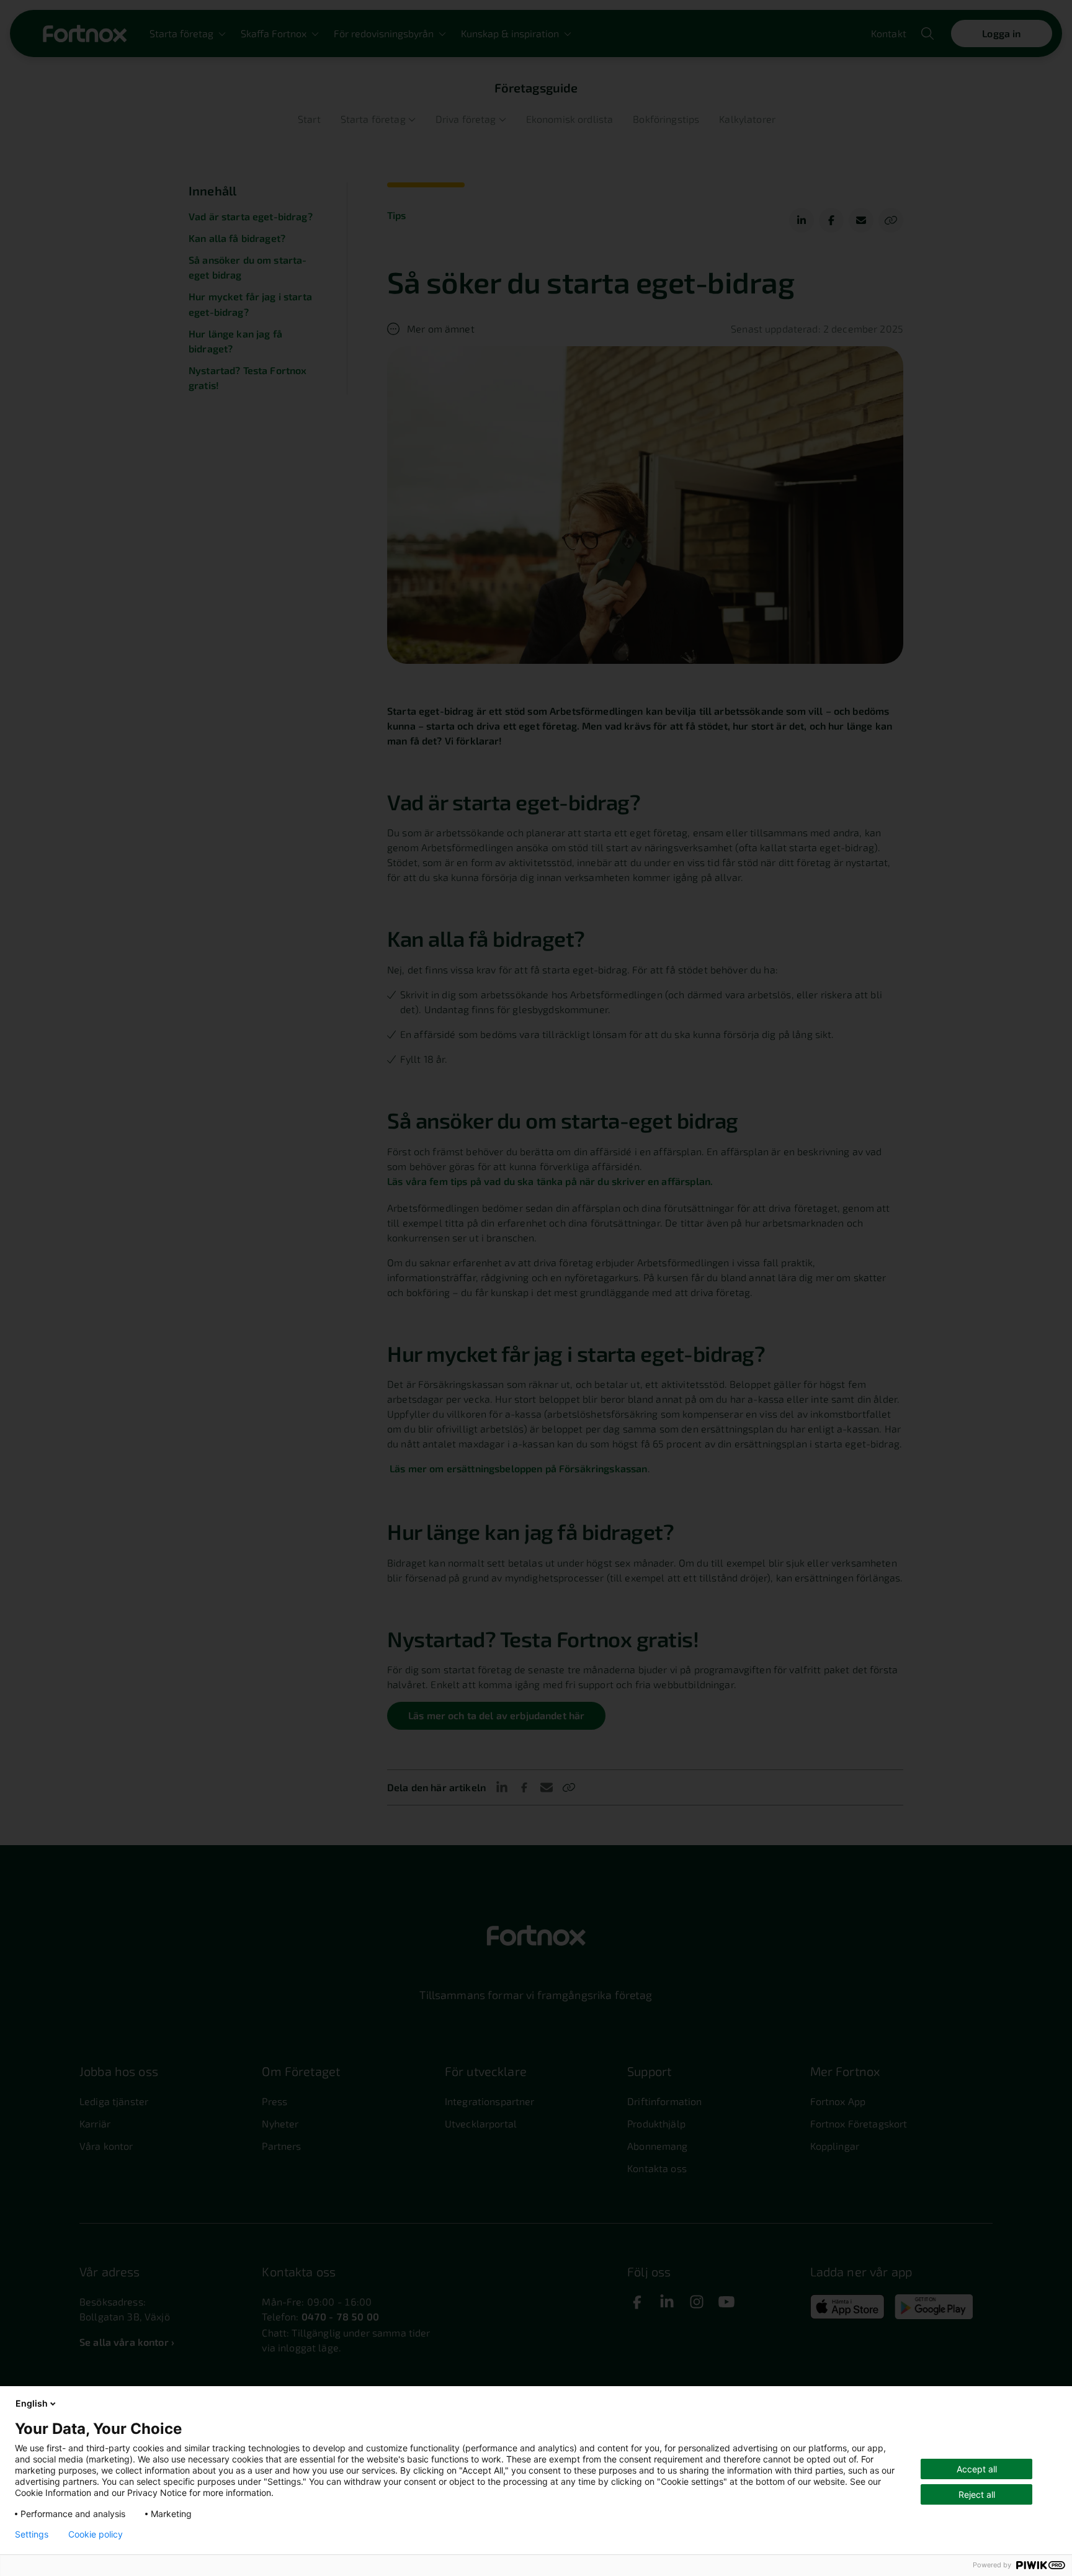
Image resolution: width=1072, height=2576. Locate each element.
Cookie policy (96, 2534)
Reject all (977, 2494)
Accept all (977, 2469)
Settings (32, 2534)
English (32, 2403)
